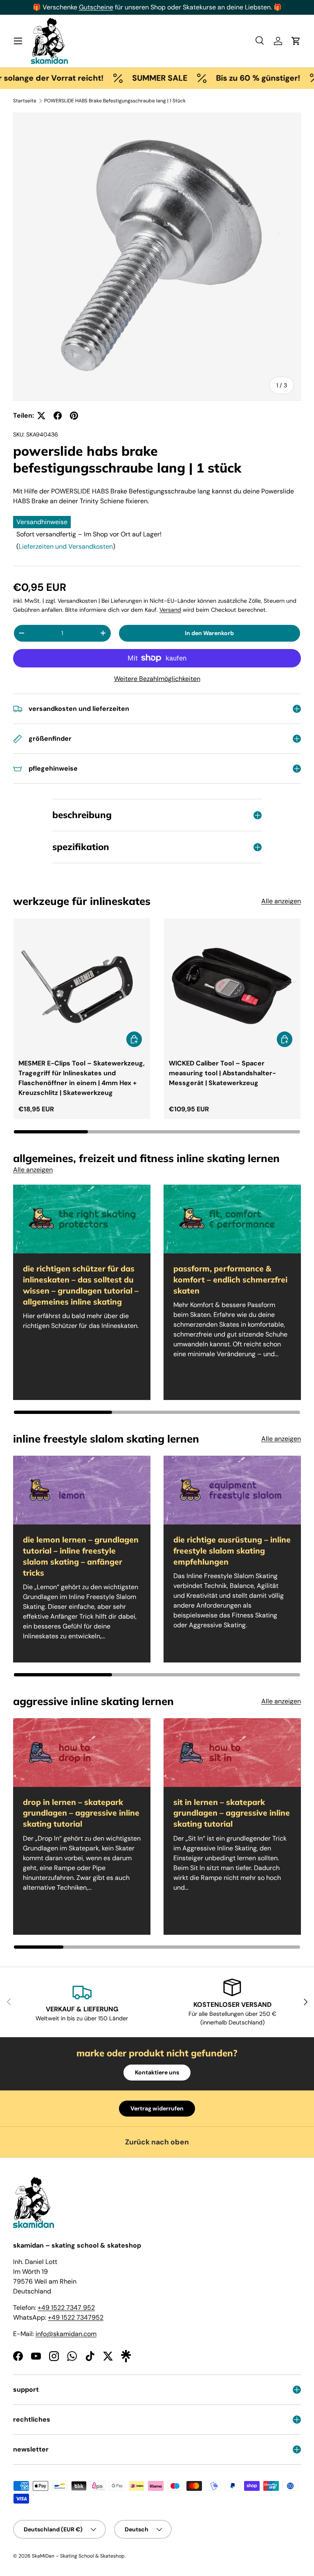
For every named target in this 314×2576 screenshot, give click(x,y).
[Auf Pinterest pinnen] (74, 416)
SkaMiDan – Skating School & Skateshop (78, 2556)
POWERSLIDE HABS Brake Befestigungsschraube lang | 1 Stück (115, 101)
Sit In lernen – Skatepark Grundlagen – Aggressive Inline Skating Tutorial (232, 1813)
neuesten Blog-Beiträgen (130, 7)
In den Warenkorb (209, 633)
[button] (296, 41)
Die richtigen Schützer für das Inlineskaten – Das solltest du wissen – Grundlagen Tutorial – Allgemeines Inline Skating (81, 1285)
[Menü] (18, 41)
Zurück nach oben (157, 2142)
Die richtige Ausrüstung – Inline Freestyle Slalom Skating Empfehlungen (232, 1551)
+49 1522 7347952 (76, 2317)
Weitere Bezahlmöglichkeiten (157, 679)
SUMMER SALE (127, 78)
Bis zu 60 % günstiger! (225, 78)
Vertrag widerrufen (157, 2108)
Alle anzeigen (281, 901)
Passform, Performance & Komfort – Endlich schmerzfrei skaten (230, 1280)
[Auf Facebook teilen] (58, 416)
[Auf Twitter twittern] (41, 416)
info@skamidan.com (66, 2334)
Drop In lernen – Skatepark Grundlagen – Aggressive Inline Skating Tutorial (81, 1813)
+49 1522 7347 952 (66, 2308)
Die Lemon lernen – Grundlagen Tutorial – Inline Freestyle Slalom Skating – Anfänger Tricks (81, 1556)
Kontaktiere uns (157, 2072)
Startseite (25, 101)
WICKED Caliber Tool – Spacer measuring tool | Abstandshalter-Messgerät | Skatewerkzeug (222, 1073)
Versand (170, 610)
